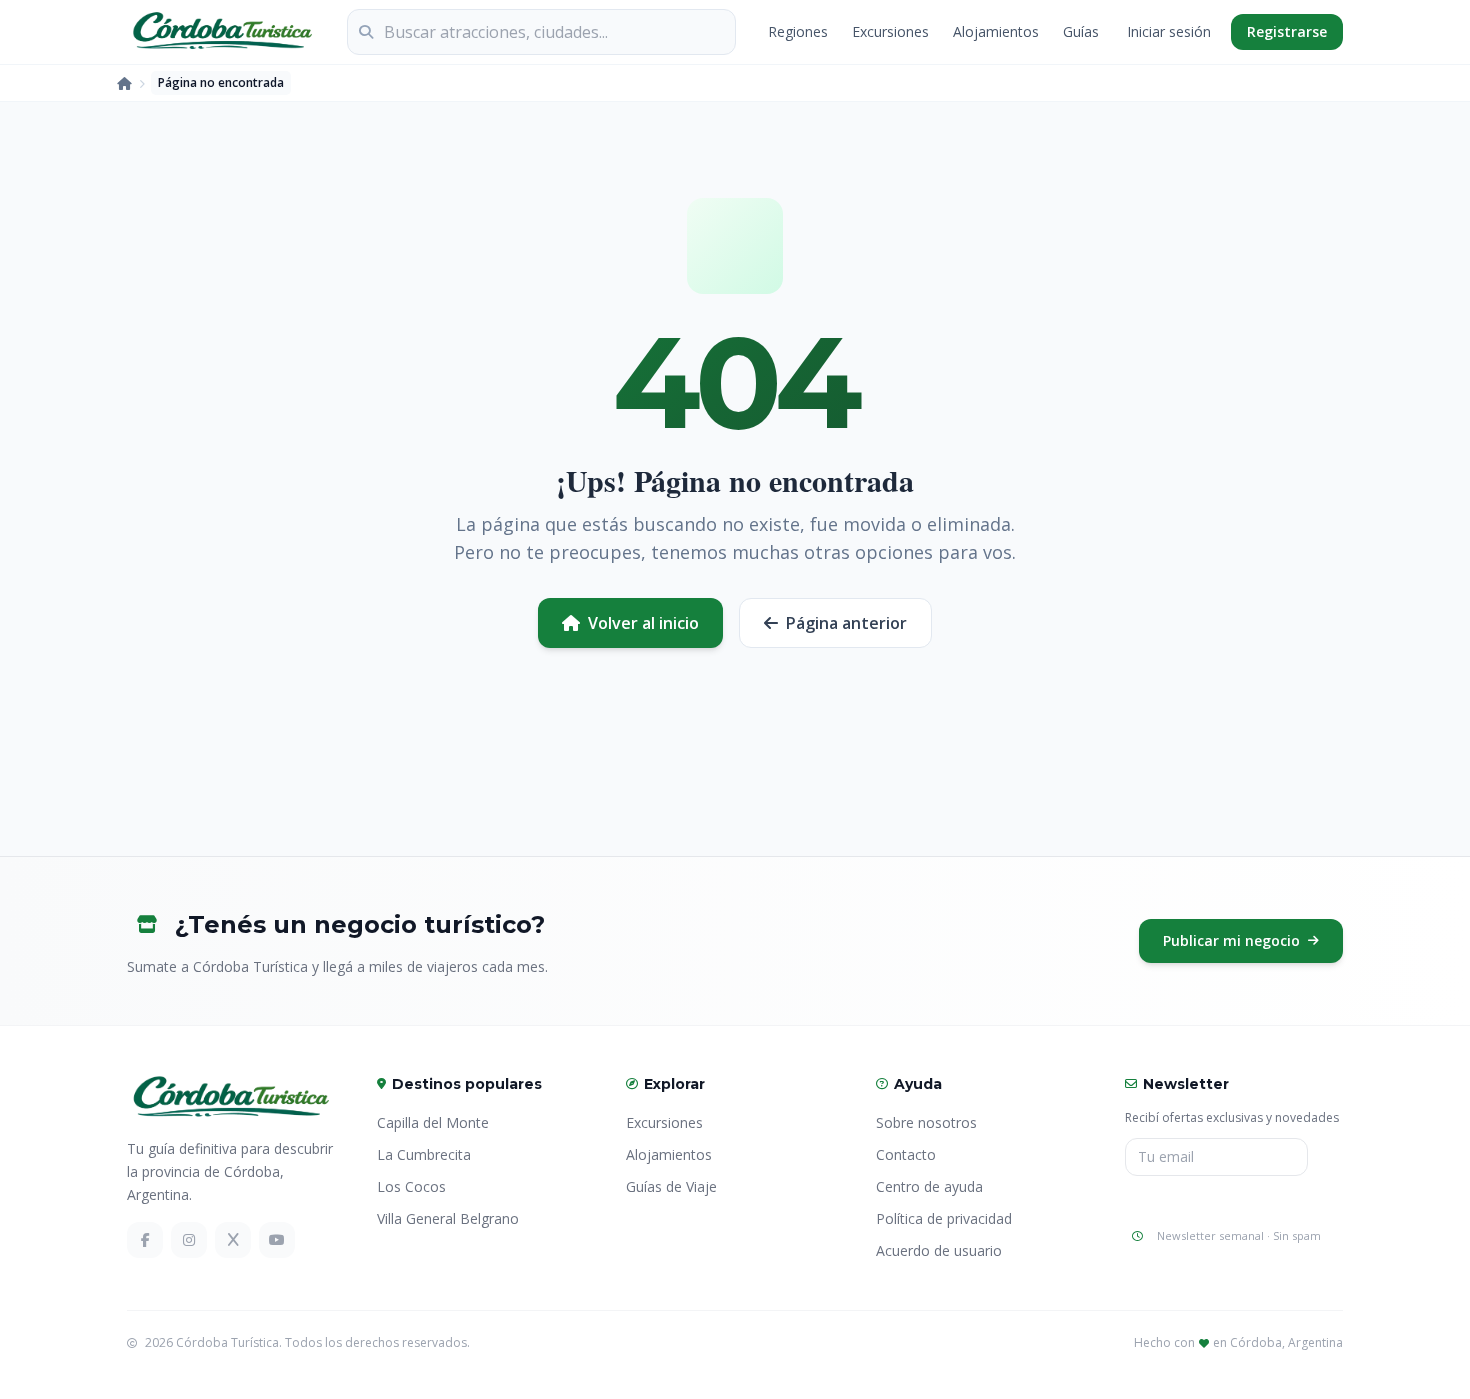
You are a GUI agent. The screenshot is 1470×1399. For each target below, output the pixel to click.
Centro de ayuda (929, 1186)
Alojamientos (996, 31)
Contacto (906, 1154)
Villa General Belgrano (448, 1218)
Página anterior (846, 623)
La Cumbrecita (424, 1154)
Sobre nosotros (926, 1122)
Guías (1081, 31)
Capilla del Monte (433, 1122)
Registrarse (1287, 31)
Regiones (798, 31)
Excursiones (890, 31)
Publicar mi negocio (1231, 940)
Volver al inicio (643, 623)
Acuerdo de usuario (939, 1250)
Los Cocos (411, 1186)
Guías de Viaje (671, 1186)
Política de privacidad (944, 1218)
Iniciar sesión (1169, 31)
